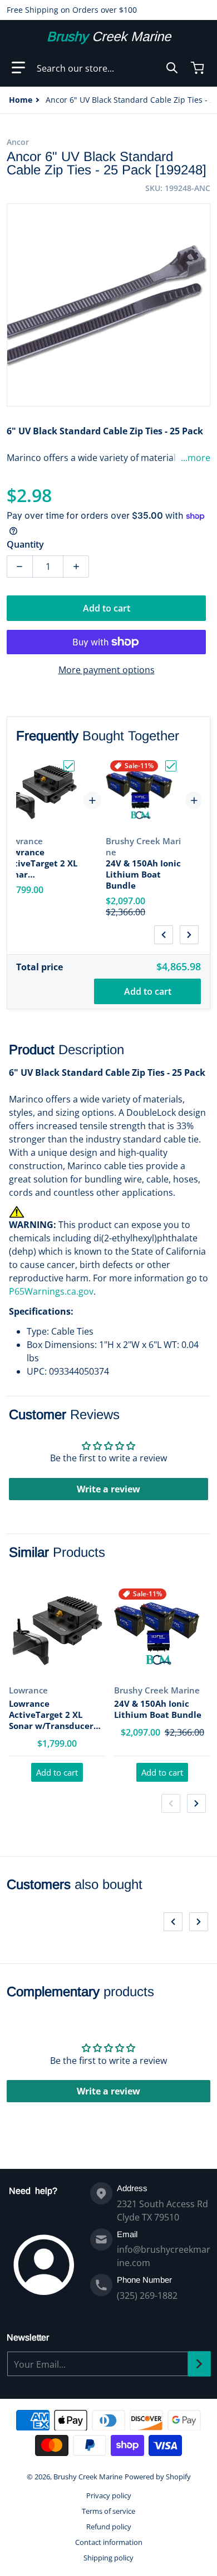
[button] (18, 68)
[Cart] (199, 68)
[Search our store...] (172, 68)
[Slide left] (164, 935)
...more (196, 458)
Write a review (108, 1489)
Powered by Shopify (158, 2477)
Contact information (109, 2542)
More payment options (107, 670)
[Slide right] (189, 935)
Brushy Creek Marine (88, 2477)
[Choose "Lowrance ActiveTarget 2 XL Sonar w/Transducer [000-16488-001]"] (69, 766)
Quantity (25, 544)
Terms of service (108, 2511)
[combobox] (107, 68)
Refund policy (109, 2527)
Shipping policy (108, 2558)
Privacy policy (109, 2495)
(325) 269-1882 (147, 2296)
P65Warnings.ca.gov (51, 1291)
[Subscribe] (199, 2364)
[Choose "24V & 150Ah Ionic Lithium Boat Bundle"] (171, 766)
